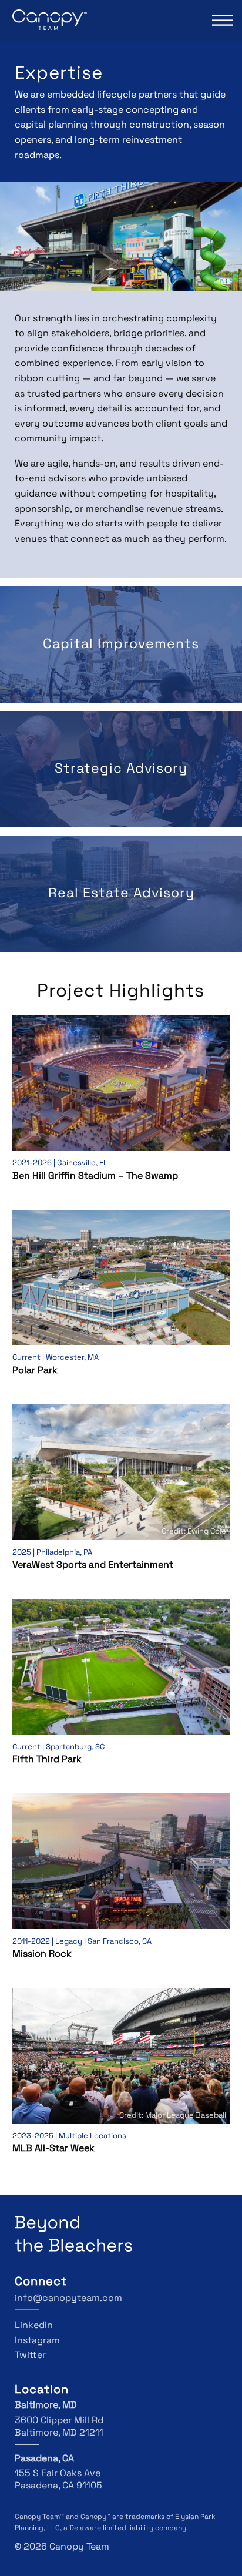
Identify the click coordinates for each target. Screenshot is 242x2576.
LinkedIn (34, 2326)
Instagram (37, 2341)
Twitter (30, 2356)
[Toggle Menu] (221, 20)
